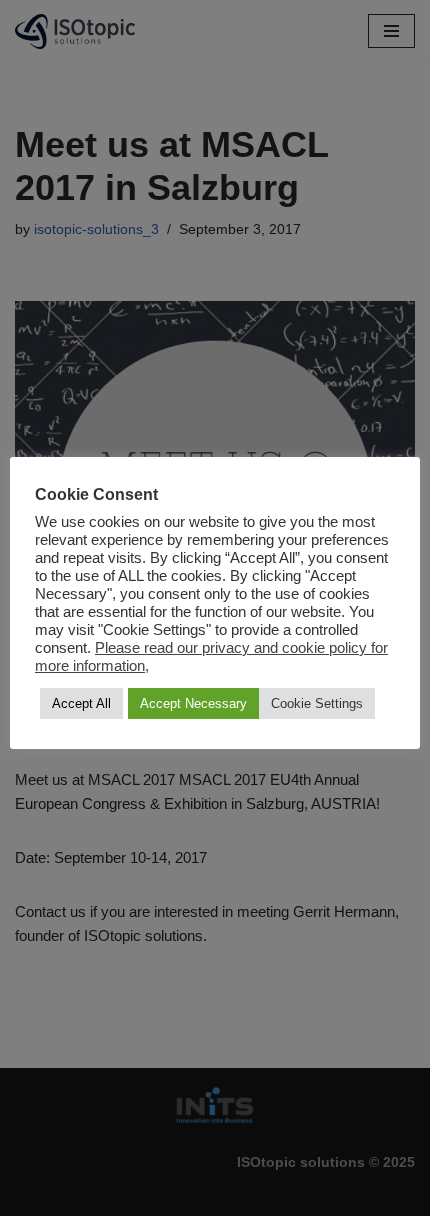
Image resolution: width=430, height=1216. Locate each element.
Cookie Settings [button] (317, 703)
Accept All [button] (81, 703)
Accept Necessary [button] (193, 703)
